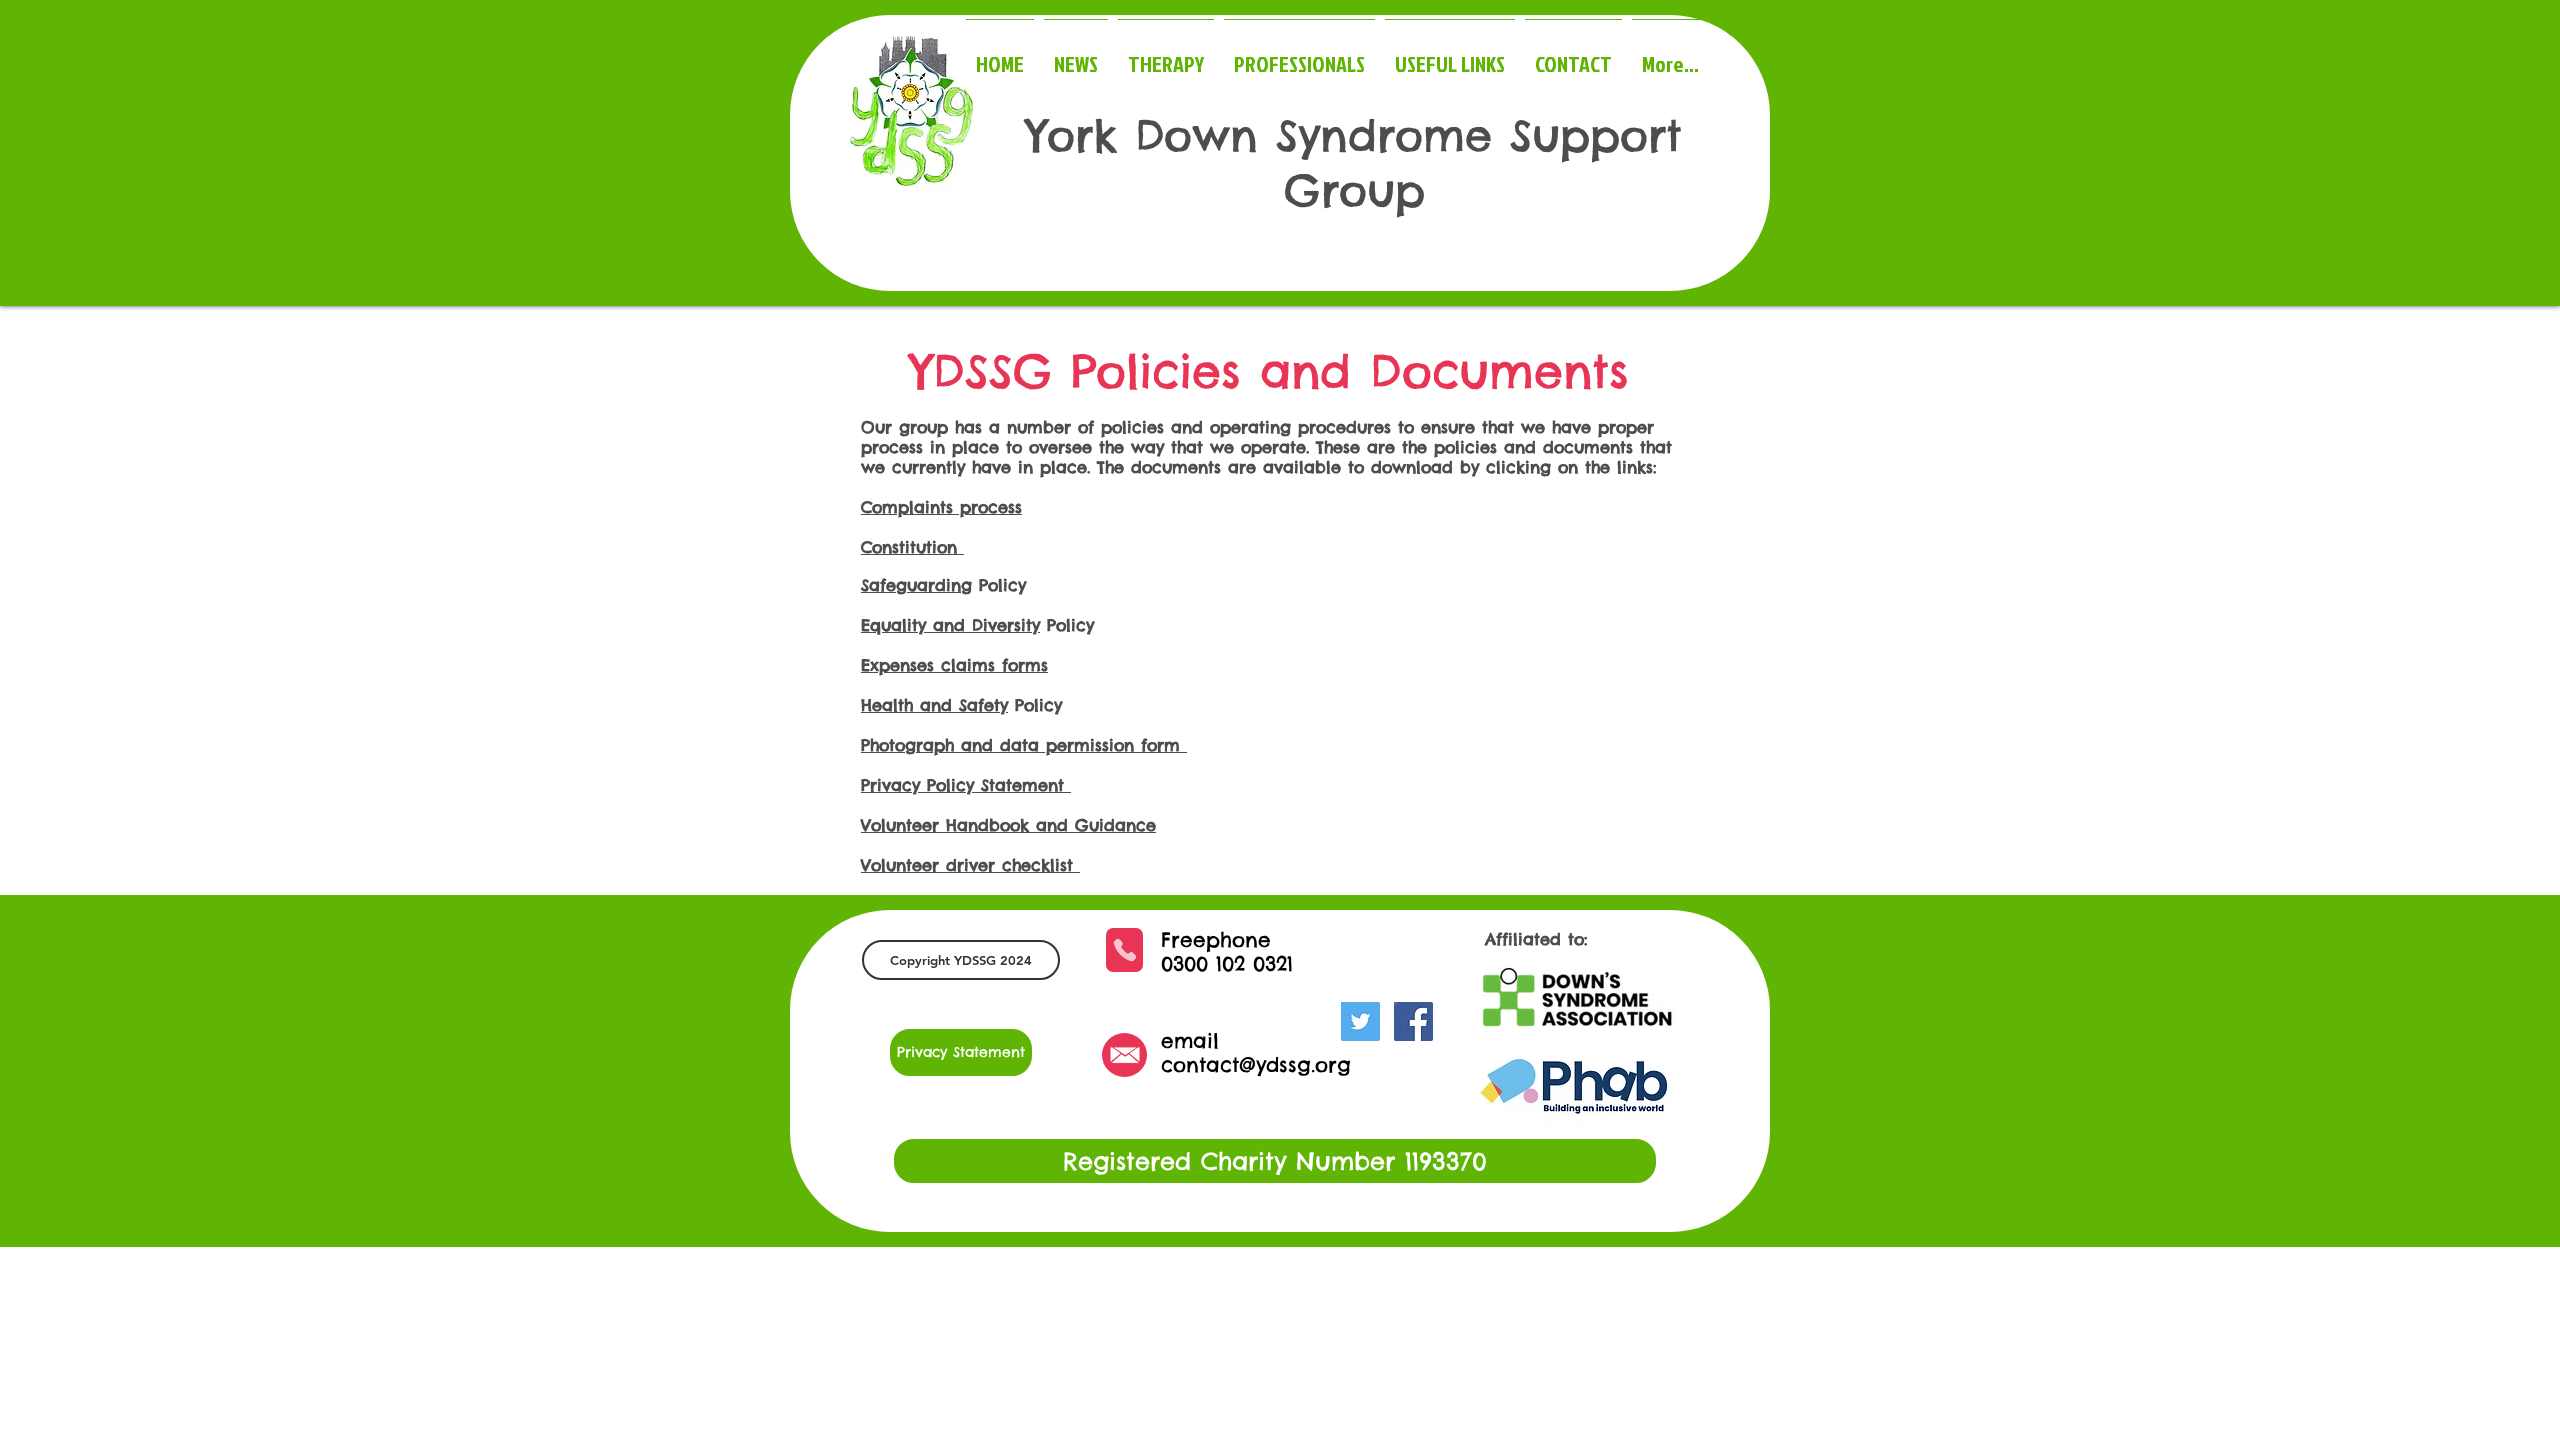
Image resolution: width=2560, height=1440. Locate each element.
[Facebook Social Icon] (1413, 1021)
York (1072, 135)
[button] (961, 960)
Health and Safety (934, 705)
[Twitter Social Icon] (1360, 1021)
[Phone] (1124, 950)
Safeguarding (916, 585)
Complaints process (941, 507)
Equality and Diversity (950, 625)
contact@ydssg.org (1256, 1064)
